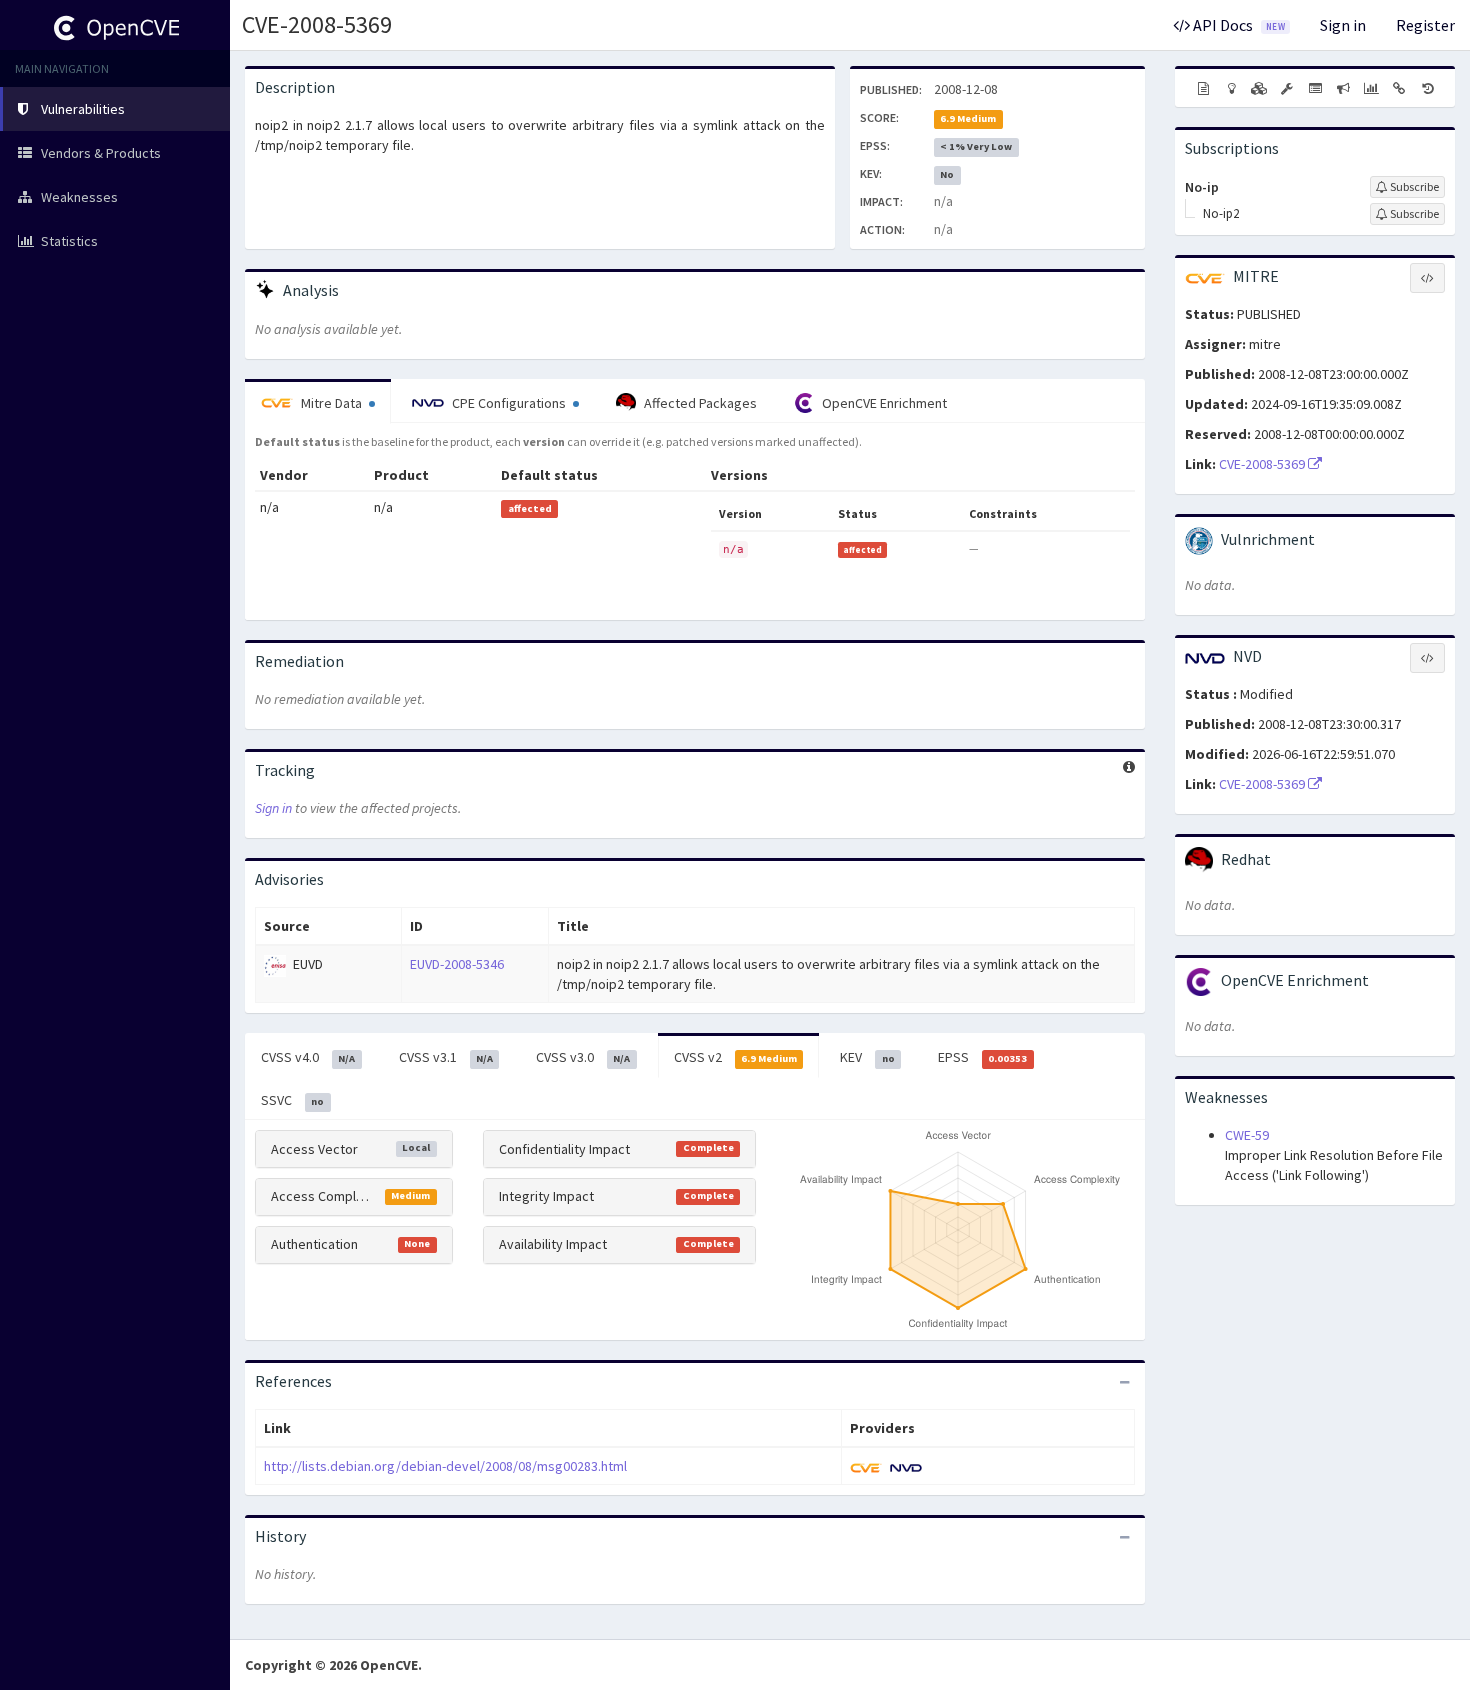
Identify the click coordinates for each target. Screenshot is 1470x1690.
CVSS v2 (735, 1057)
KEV (867, 1057)
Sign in (1343, 25)
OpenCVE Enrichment (883, 403)
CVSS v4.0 (308, 1057)
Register (1425, 25)
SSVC (292, 1100)
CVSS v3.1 (446, 1057)
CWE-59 (1247, 1135)
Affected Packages (699, 403)
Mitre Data (331, 403)
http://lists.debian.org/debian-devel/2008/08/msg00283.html (445, 1466)
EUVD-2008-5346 (457, 964)
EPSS (982, 1057)
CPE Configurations (509, 403)
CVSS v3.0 (583, 1057)
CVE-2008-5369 (317, 24)
